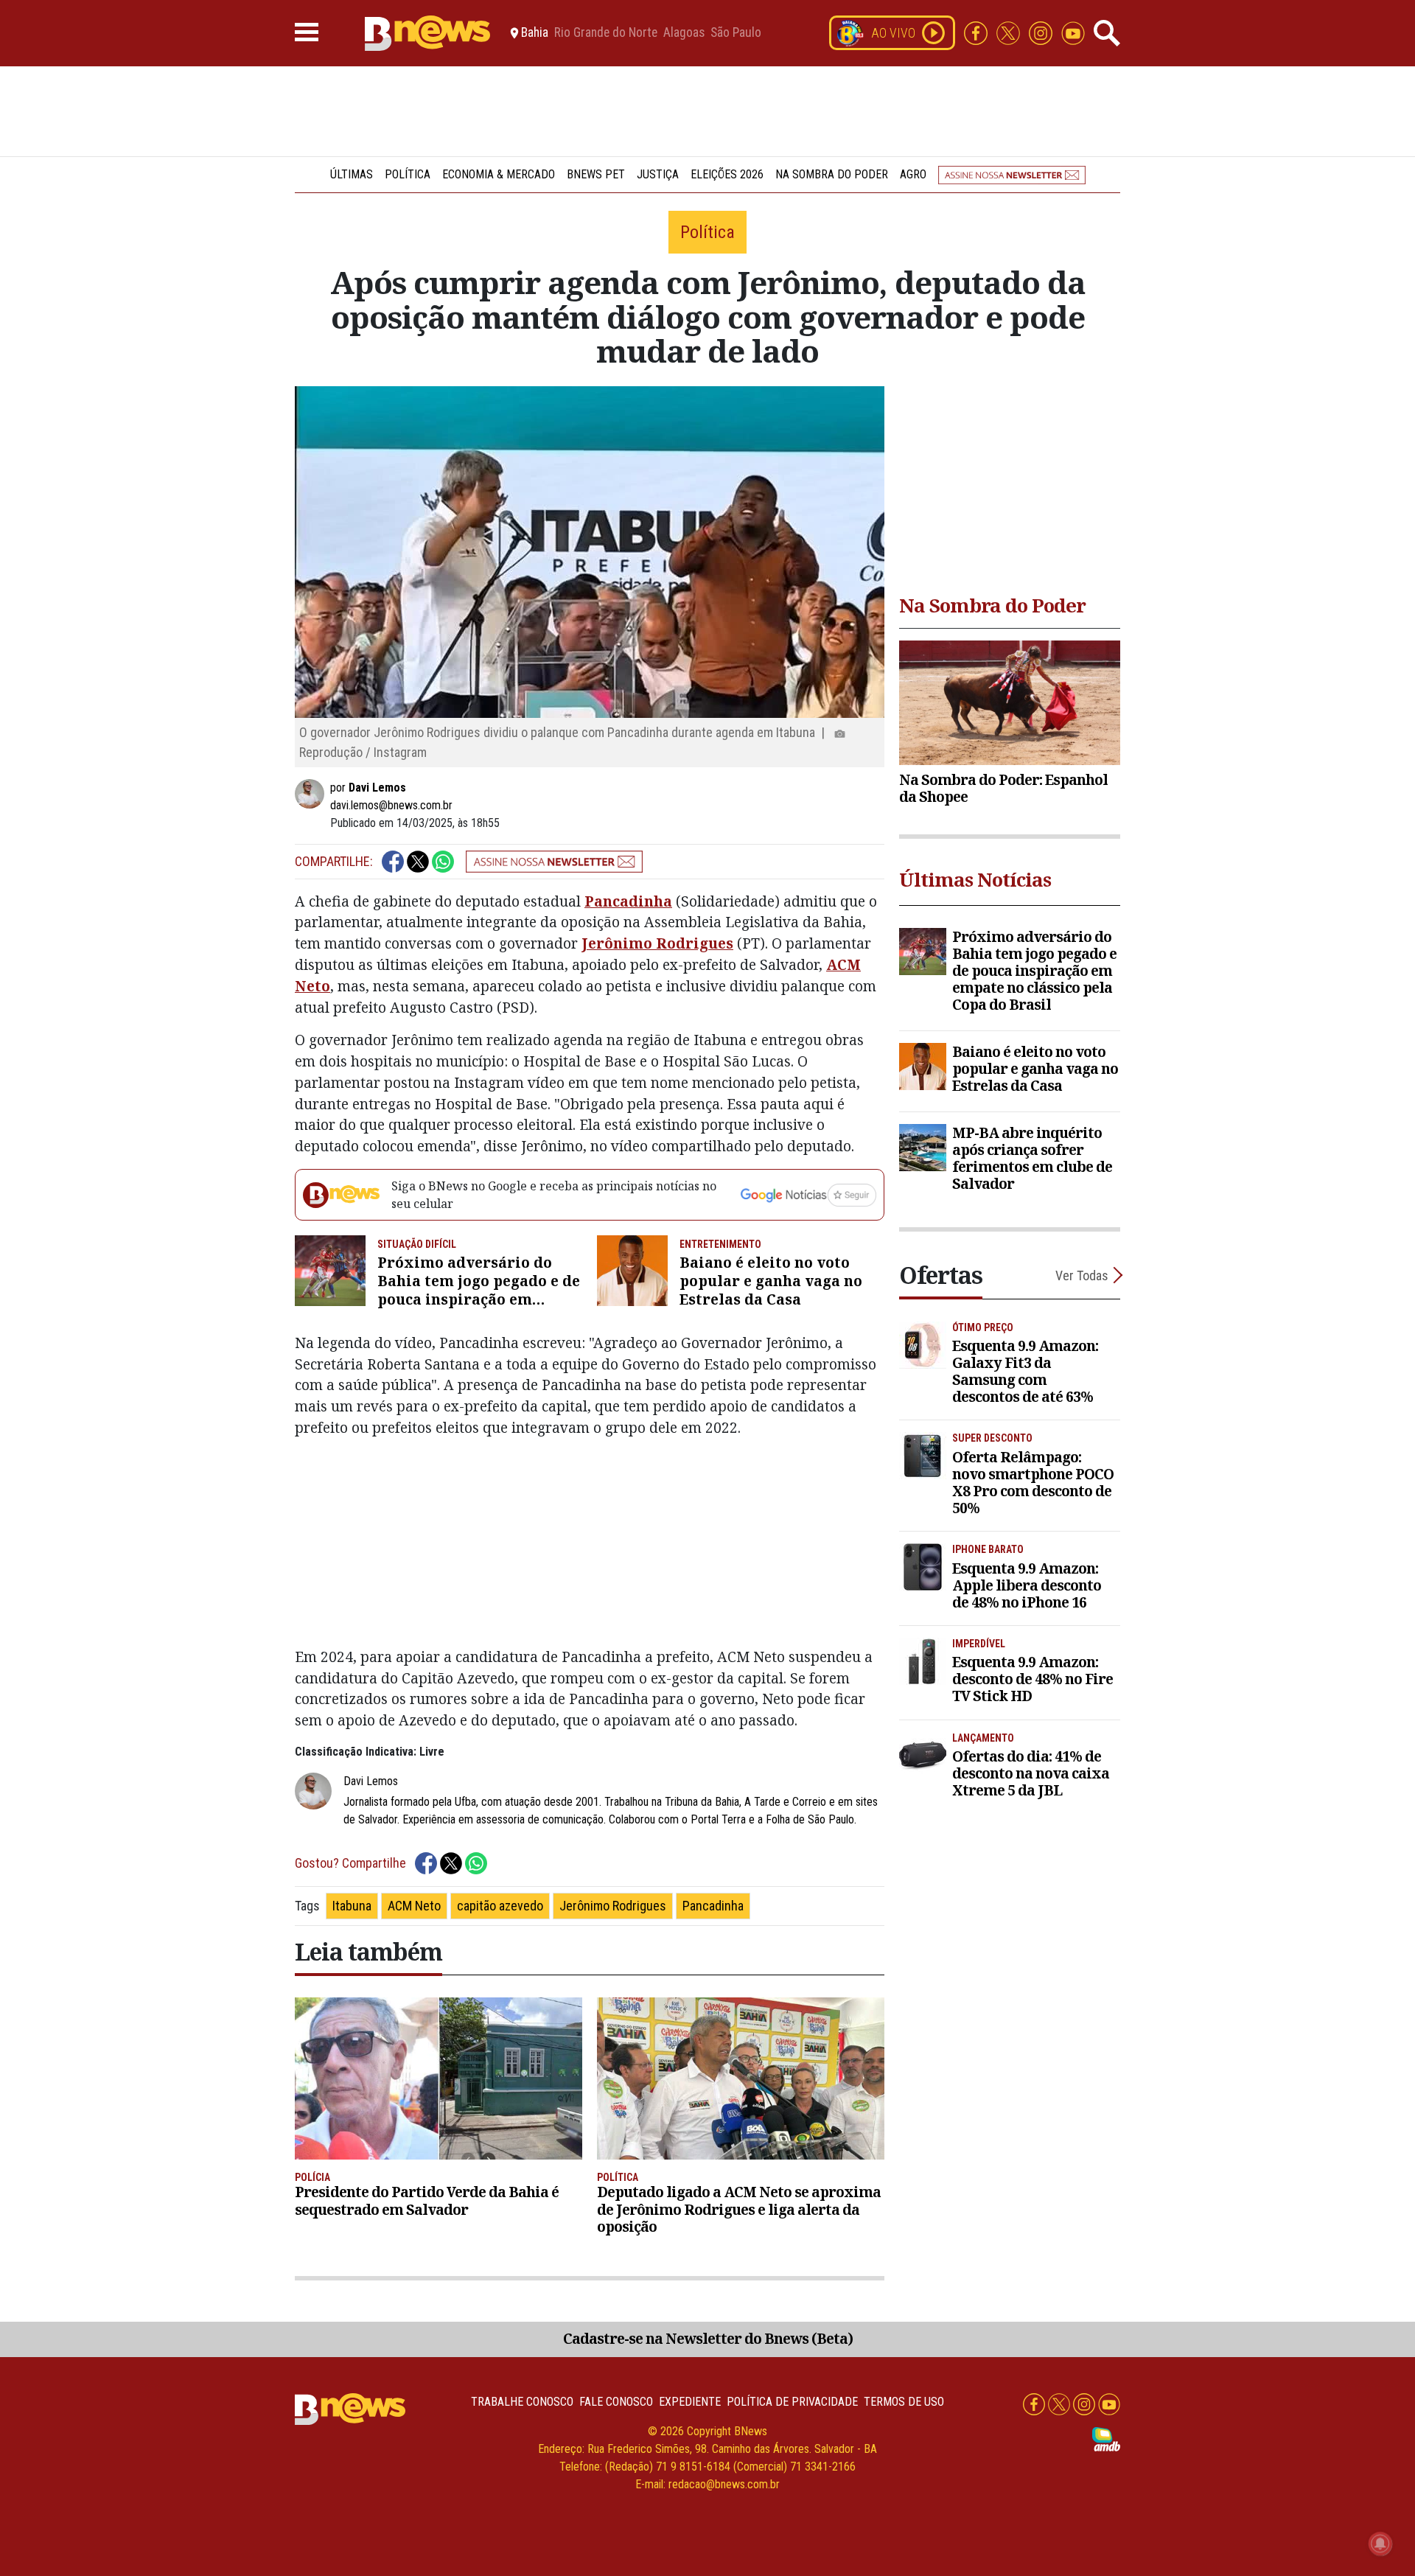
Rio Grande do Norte (606, 33)
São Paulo (736, 33)
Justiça (658, 174)
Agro (913, 174)
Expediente (690, 2402)
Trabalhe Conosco (522, 2402)
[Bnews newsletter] (1012, 174)
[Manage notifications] (1380, 2544)
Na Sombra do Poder (832, 174)
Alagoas (684, 33)
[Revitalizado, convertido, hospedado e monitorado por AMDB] (1106, 2439)
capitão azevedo (500, 1906)
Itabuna (352, 1906)
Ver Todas (1082, 1275)
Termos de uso (904, 2402)
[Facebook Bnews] (977, 32)
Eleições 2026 (727, 174)
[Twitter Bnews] (1010, 32)
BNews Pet (596, 174)
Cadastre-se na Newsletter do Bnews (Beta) (708, 2338)
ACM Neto (414, 1906)
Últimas (352, 174)
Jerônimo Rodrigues (657, 943)
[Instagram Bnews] (1042, 32)
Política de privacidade (792, 2402)
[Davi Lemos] (312, 794)
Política (408, 174)
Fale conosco (616, 2402)
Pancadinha (628, 901)
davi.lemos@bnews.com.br (391, 805)
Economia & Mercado (499, 174)
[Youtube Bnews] (1073, 32)
